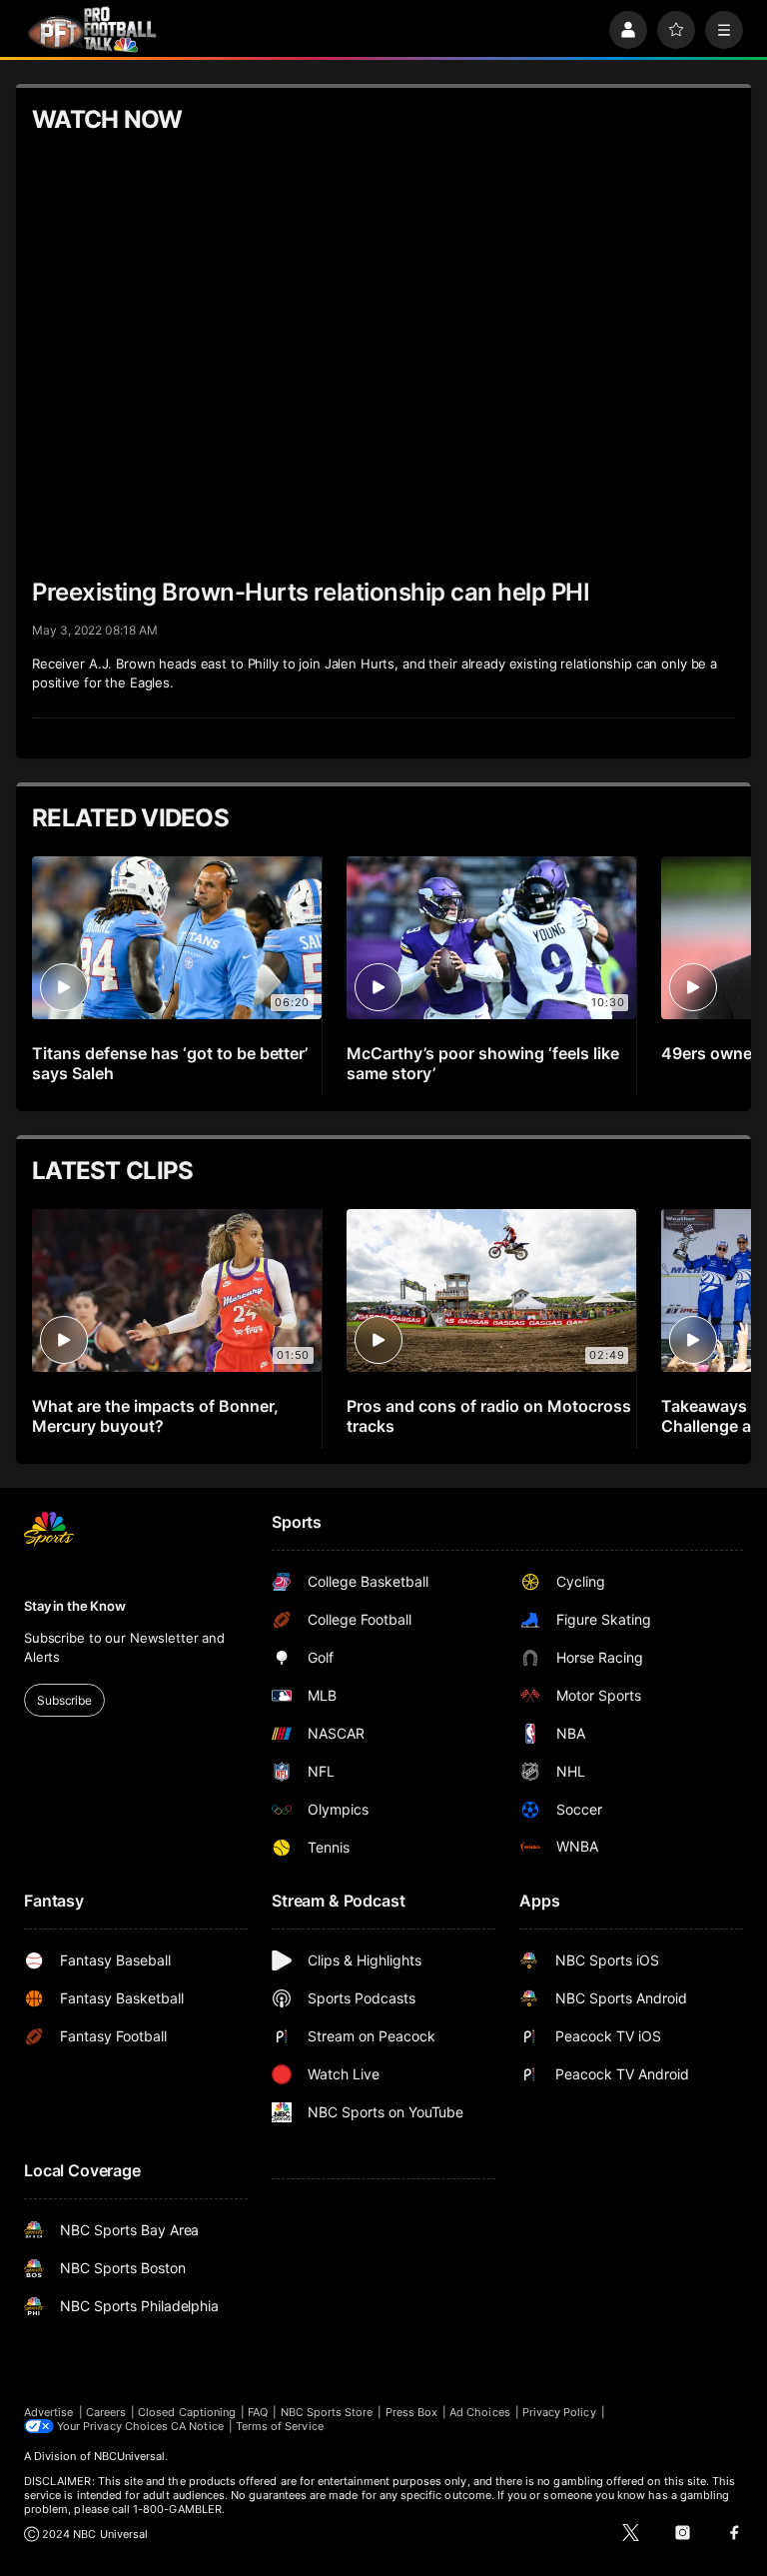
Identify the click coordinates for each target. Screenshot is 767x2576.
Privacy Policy (559, 2412)
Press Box (412, 2412)
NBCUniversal (130, 2456)
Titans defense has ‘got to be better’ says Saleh (170, 1063)
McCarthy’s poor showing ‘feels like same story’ (482, 1063)
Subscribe (64, 1700)
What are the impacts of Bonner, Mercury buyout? (155, 1416)
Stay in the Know (75, 1606)
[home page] (92, 29)
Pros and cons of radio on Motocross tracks (488, 1416)
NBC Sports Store (327, 2412)
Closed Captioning (187, 2412)
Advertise (49, 2412)
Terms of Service (280, 2426)
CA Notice (197, 2426)
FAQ (258, 2412)
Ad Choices (480, 2412)
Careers (106, 2412)
